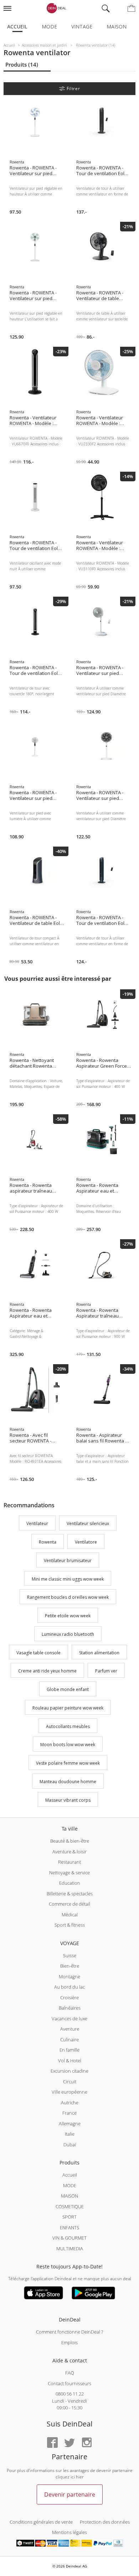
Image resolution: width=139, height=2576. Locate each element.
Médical (70, 1915)
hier (80, 2477)
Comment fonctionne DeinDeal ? (69, 2332)
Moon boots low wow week (68, 1745)
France (69, 2113)
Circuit (70, 2082)
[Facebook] (52, 2443)
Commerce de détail (69, 1904)
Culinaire (69, 2040)
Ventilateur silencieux (88, 1524)
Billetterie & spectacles (70, 1894)
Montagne (69, 1976)
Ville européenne (69, 2092)
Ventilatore (86, 1542)
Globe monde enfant (68, 1689)
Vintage (82, 27)
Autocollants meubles (68, 1726)
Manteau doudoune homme (68, 1782)
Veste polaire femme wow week (68, 1763)
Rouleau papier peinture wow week (68, 1708)
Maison (117, 27)
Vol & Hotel (70, 2061)
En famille (69, 2050)
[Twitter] (69, 2443)
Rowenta (48, 1542)
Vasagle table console (38, 1653)
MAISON (69, 2196)
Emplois (69, 2342)
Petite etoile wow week (68, 1616)
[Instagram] (87, 2443)
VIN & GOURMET (69, 2238)
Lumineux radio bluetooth (68, 1634)
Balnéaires (70, 2008)
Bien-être (70, 1966)
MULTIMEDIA (70, 2248)
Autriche (70, 2103)
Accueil (17, 27)
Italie (70, 2134)
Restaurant (69, 1862)
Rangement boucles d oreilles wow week (68, 1598)
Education (70, 1883)
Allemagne (70, 2124)
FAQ (70, 2373)
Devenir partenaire (70, 2494)
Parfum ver (106, 1671)
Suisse (70, 1955)
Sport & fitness (70, 1925)
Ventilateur (37, 1524)
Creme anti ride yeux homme (47, 1671)
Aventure (70, 2029)
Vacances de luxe (69, 2019)
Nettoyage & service (69, 1873)
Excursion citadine (69, 2071)
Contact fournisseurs (69, 2383)
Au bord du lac (69, 1987)
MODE (70, 2185)
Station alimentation (99, 1653)
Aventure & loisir (69, 1852)
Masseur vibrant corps (68, 1800)
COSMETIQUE (70, 2206)
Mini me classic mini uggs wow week (68, 1579)
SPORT (69, 2217)
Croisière (69, 1998)
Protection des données (105, 2522)
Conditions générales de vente (41, 2522)
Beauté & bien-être (70, 1841)
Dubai (70, 2145)
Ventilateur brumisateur (68, 1561)
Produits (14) (22, 64)
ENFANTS (69, 2227)
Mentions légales (69, 2532)
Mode (49, 27)
